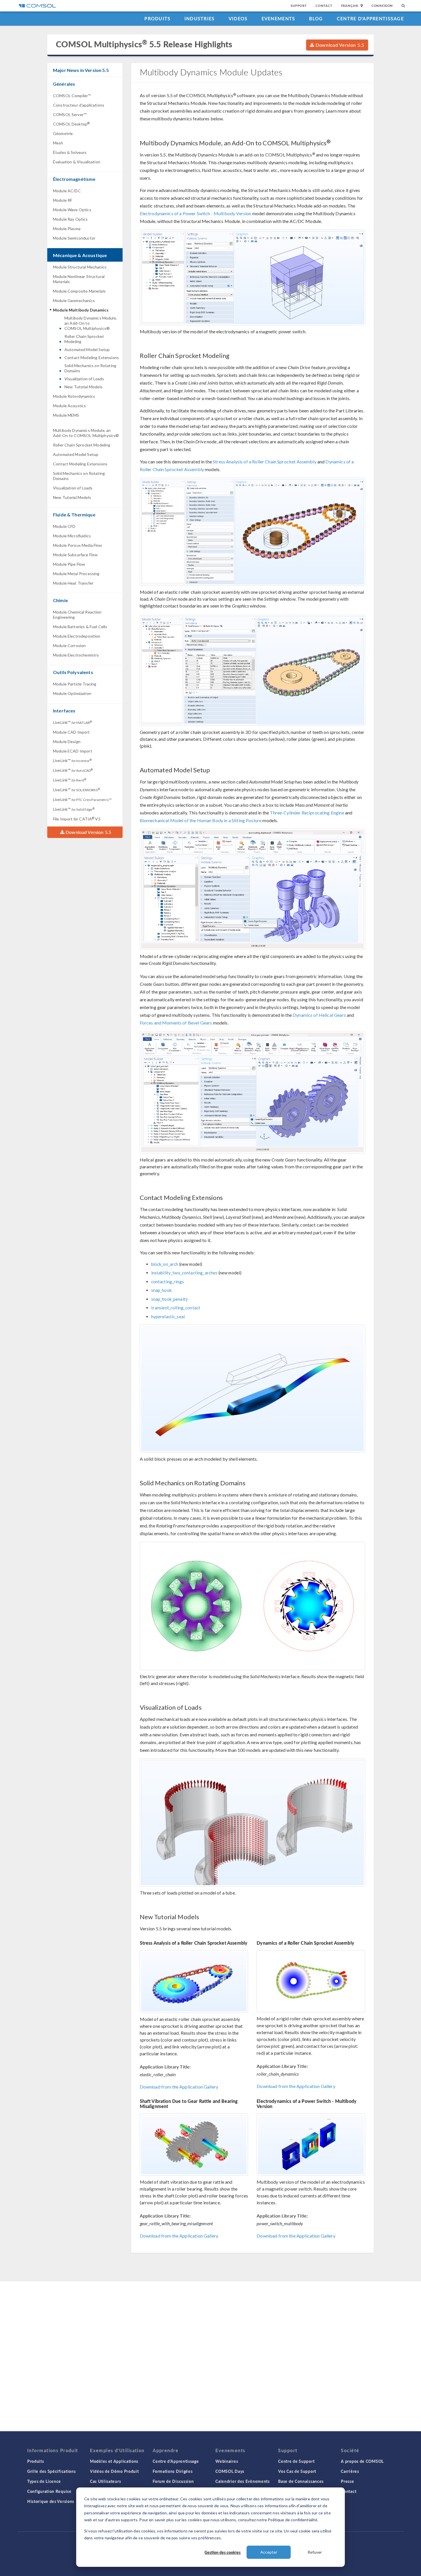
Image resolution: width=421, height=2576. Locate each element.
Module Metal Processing (76, 574)
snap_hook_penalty (170, 1299)
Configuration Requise (49, 2491)
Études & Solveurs (70, 152)
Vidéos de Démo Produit (114, 2471)
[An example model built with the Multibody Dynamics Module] (253, 277)
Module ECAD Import (73, 751)
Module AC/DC (67, 191)
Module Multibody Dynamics (81, 310)
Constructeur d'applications (79, 105)
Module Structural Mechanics (80, 267)
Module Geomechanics (74, 300)
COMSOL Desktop (71, 124)
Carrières (350, 2471)
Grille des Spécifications (52, 2471)
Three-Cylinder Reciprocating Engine (307, 813)
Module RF (63, 200)
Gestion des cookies (223, 2552)
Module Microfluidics (72, 536)
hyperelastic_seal (168, 1317)
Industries (200, 18)
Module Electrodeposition (77, 636)
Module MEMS (66, 415)
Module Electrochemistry (76, 655)
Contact (324, 6)
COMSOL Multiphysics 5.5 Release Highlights (144, 44)
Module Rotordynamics (74, 396)
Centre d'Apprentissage (370, 18)
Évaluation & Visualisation (77, 162)
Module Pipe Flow (69, 564)
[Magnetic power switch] (311, 2144)
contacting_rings (168, 1282)
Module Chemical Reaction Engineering (77, 615)
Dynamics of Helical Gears (319, 1015)
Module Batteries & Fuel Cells (80, 627)
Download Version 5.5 (339, 45)
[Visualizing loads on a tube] (253, 1822)
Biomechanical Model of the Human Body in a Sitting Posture (201, 820)
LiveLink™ (72, 722)
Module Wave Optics (72, 210)
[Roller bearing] (194, 2144)
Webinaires (227, 2461)
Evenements (278, 18)
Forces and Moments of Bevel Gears (176, 1023)
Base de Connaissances (301, 2481)
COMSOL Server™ (70, 114)
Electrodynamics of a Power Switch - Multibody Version (196, 213)
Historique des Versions (51, 2501)
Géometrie (63, 133)
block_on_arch (165, 1264)
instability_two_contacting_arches (184, 1273)
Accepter (269, 2552)
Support (299, 6)
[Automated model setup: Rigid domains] (253, 889)
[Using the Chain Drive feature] (253, 532)
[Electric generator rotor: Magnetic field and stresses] (253, 1606)
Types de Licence (44, 2481)
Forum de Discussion (173, 2481)
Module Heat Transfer (73, 583)
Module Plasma (67, 229)
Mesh (58, 143)
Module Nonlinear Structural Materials (79, 279)
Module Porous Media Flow (78, 545)
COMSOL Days (230, 2471)
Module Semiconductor (74, 238)
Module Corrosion (69, 646)
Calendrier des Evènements (243, 2481)
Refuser (315, 2552)
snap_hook (161, 1290)
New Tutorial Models (83, 387)
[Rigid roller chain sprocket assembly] (311, 1981)
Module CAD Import (71, 732)
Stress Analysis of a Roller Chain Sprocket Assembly (265, 462)
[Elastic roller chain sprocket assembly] (194, 1982)
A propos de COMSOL (362, 2461)
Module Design (67, 742)
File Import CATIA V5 (77, 819)
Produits (157, 18)
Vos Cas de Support (297, 2471)
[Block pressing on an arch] (253, 1389)
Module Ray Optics (70, 219)
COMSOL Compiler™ (72, 96)
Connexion (382, 6)
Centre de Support (296, 2461)
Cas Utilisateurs (105, 2481)
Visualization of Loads (84, 379)
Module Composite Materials (79, 291)
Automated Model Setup (87, 349)
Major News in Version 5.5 (81, 70)
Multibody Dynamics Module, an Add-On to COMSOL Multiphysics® (91, 323)
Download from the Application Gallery (179, 2087)
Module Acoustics (69, 406)
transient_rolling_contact (176, 1308)
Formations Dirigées (173, 2471)
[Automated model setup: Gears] (253, 1092)
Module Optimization (72, 693)
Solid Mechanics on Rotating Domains (90, 368)
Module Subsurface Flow (75, 555)
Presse (347, 2481)
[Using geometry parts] (253, 670)
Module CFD (64, 526)
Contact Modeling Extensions (92, 357)
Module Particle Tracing (75, 684)
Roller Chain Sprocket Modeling (84, 339)
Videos (238, 18)
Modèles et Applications (114, 2461)
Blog (316, 18)
